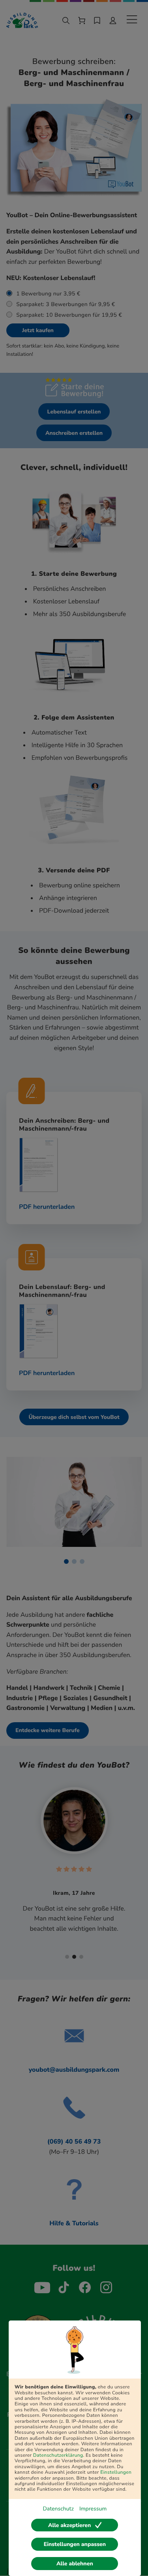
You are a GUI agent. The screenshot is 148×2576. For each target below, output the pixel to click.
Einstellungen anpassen (75, 2544)
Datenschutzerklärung (58, 2456)
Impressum (93, 2509)
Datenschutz (58, 2509)
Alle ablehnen (75, 2564)
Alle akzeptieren (69, 2525)
